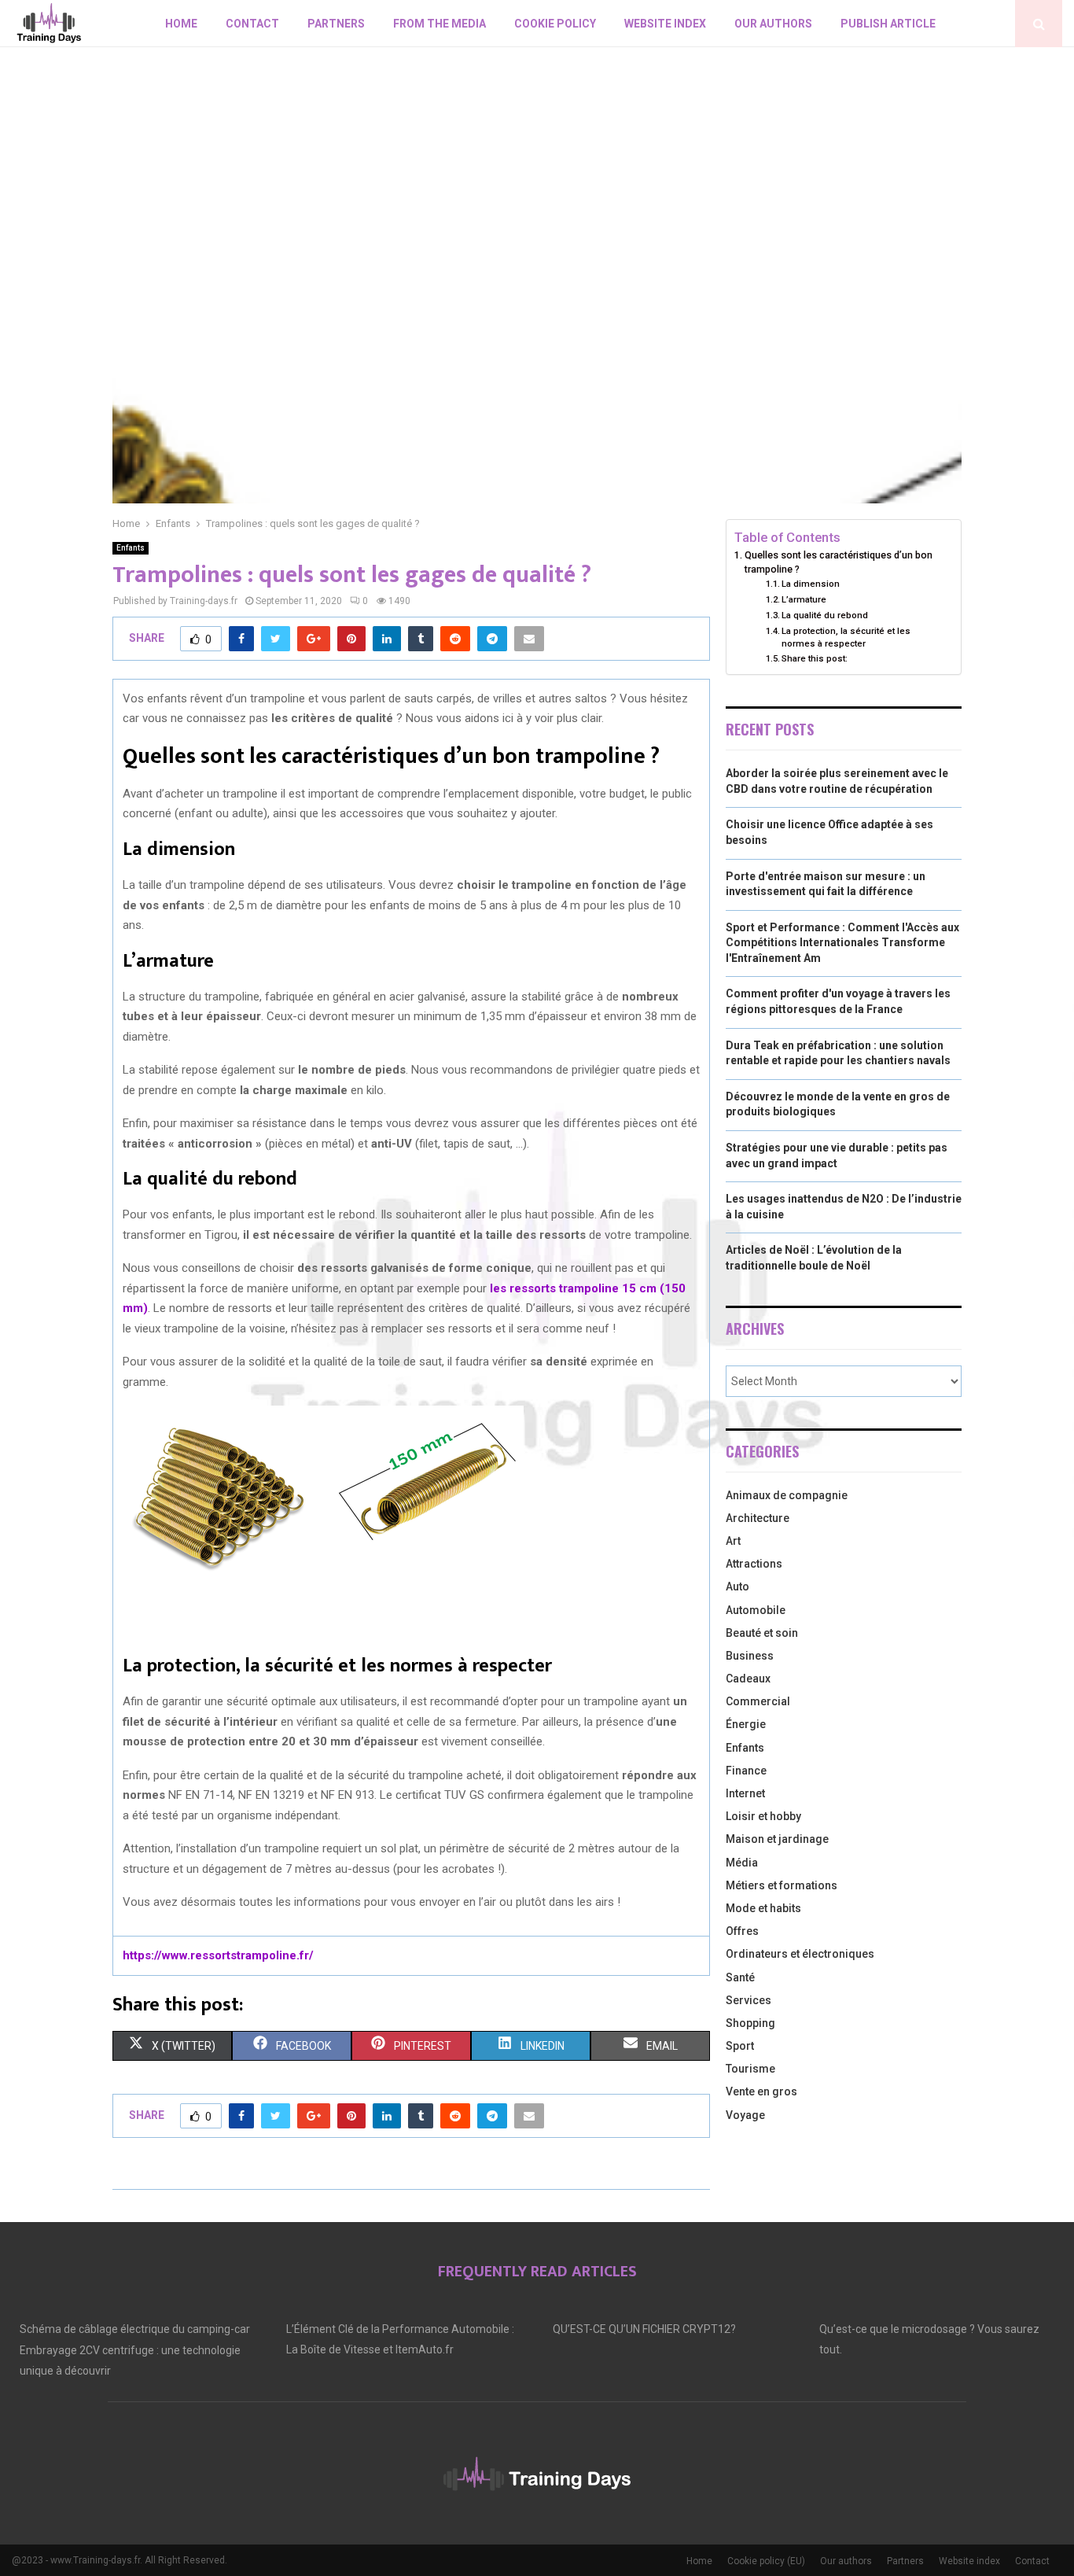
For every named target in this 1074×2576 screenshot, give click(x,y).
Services (748, 2000)
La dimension (811, 584)
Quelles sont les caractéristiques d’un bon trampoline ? (839, 562)
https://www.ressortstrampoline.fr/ (218, 1955)
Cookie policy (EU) (766, 2561)
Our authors (773, 24)
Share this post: (815, 658)
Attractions (754, 1564)
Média (742, 1863)
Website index (665, 24)
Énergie (746, 1724)
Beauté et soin (762, 1633)
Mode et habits (763, 1908)
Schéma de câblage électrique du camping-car (135, 2329)
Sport (740, 2046)
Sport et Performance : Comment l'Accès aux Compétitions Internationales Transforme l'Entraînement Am (842, 943)
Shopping (750, 2023)
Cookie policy (555, 24)
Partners (336, 24)
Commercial (758, 1701)
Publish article (888, 24)
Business (750, 1656)
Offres (742, 1931)
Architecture (758, 1518)
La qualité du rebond (825, 615)
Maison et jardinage (777, 1839)
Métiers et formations (782, 1885)
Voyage (745, 2115)
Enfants (131, 548)
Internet (745, 1793)
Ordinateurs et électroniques (800, 1954)
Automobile (756, 1610)
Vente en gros (761, 2091)
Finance (746, 1771)
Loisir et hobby (763, 1816)
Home (181, 24)
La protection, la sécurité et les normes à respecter (846, 637)
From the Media (440, 24)
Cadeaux (748, 1679)
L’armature (804, 599)
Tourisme (750, 2069)
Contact (252, 24)
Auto (737, 1587)
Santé (740, 1977)
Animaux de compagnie (787, 1495)
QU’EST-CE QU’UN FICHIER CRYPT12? (644, 2329)
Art (733, 1541)
